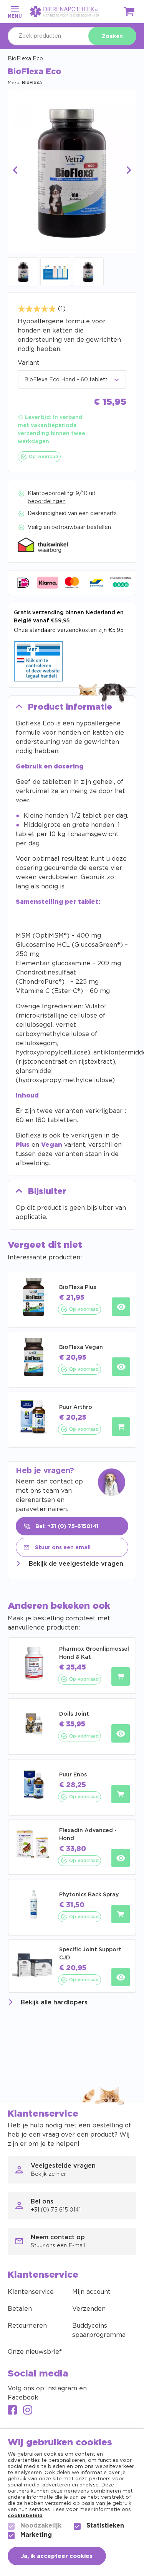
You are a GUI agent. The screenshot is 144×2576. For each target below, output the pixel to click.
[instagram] (28, 2411)
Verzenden (89, 2309)
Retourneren (27, 2326)
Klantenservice (31, 2292)
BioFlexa (32, 83)
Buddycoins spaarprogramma (99, 2330)
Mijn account (91, 2292)
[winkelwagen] (129, 13)
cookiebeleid (25, 2516)
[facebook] (12, 2411)
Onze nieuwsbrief (35, 2352)
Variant (29, 363)
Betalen (20, 2309)
